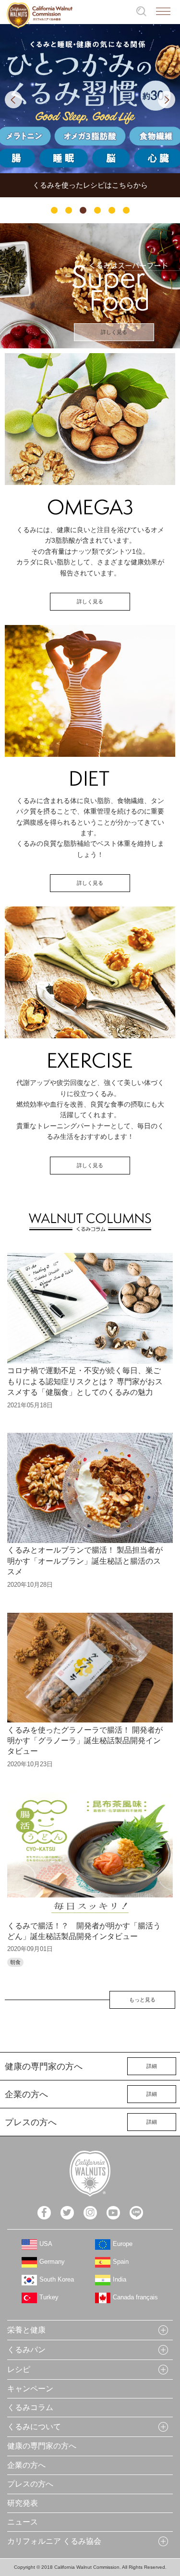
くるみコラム (30, 2407)
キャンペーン (30, 2389)
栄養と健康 (26, 2330)
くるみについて (34, 2427)
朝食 (15, 1962)
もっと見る (142, 2000)
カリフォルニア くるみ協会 (54, 2541)
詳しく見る (114, 332)
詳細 (152, 2066)
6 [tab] (126, 210)
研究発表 (23, 2503)
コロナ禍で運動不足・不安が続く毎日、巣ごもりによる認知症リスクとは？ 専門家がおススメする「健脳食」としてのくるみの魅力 (85, 1381)
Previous (13, 100)
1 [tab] (54, 210)
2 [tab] (69, 210)
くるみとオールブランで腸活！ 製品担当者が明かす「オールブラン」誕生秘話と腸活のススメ (85, 1561)
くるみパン (26, 2350)
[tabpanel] (90, 111)
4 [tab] (97, 210)
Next (167, 100)
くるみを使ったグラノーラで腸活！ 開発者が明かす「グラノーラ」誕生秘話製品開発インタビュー (85, 1741)
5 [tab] (112, 210)
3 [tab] (83, 210)
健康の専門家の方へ (42, 2446)
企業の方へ (26, 2465)
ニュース (23, 2522)
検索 (141, 11)
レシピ (19, 2369)
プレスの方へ (30, 2484)
